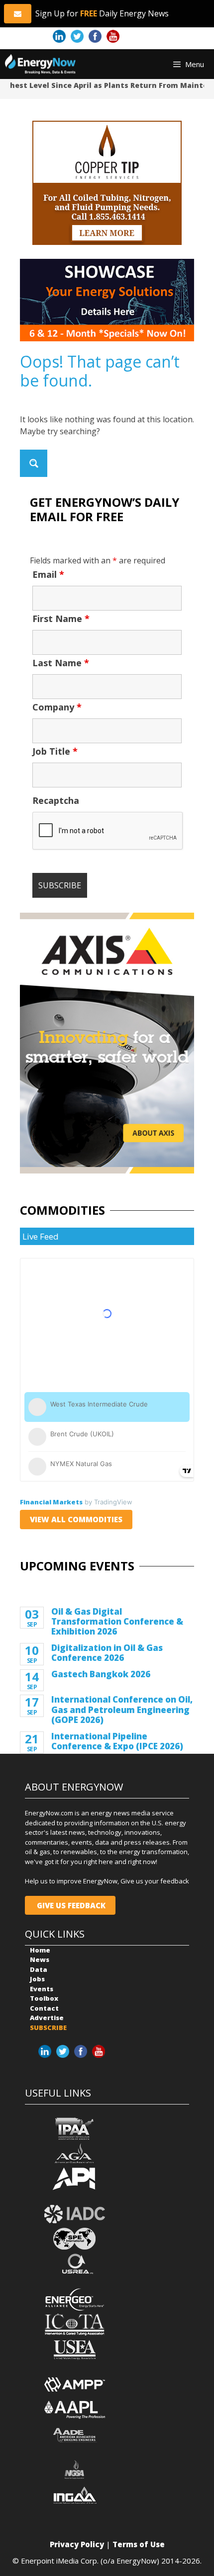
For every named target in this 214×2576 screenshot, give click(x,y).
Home (40, 1950)
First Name (61, 619)
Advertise (47, 2018)
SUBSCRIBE (48, 2028)
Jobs (37, 1979)
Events (42, 1989)
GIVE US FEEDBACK (70, 1905)
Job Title (55, 751)
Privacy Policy (77, 2544)
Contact (44, 2008)
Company (57, 707)
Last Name (61, 663)
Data (39, 1969)
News (40, 1959)
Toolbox (44, 1998)
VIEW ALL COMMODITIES (76, 1519)
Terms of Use (139, 2544)
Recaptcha (56, 800)
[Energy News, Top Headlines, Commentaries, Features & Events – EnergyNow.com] (40, 64)
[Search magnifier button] (34, 463)
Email (48, 574)
